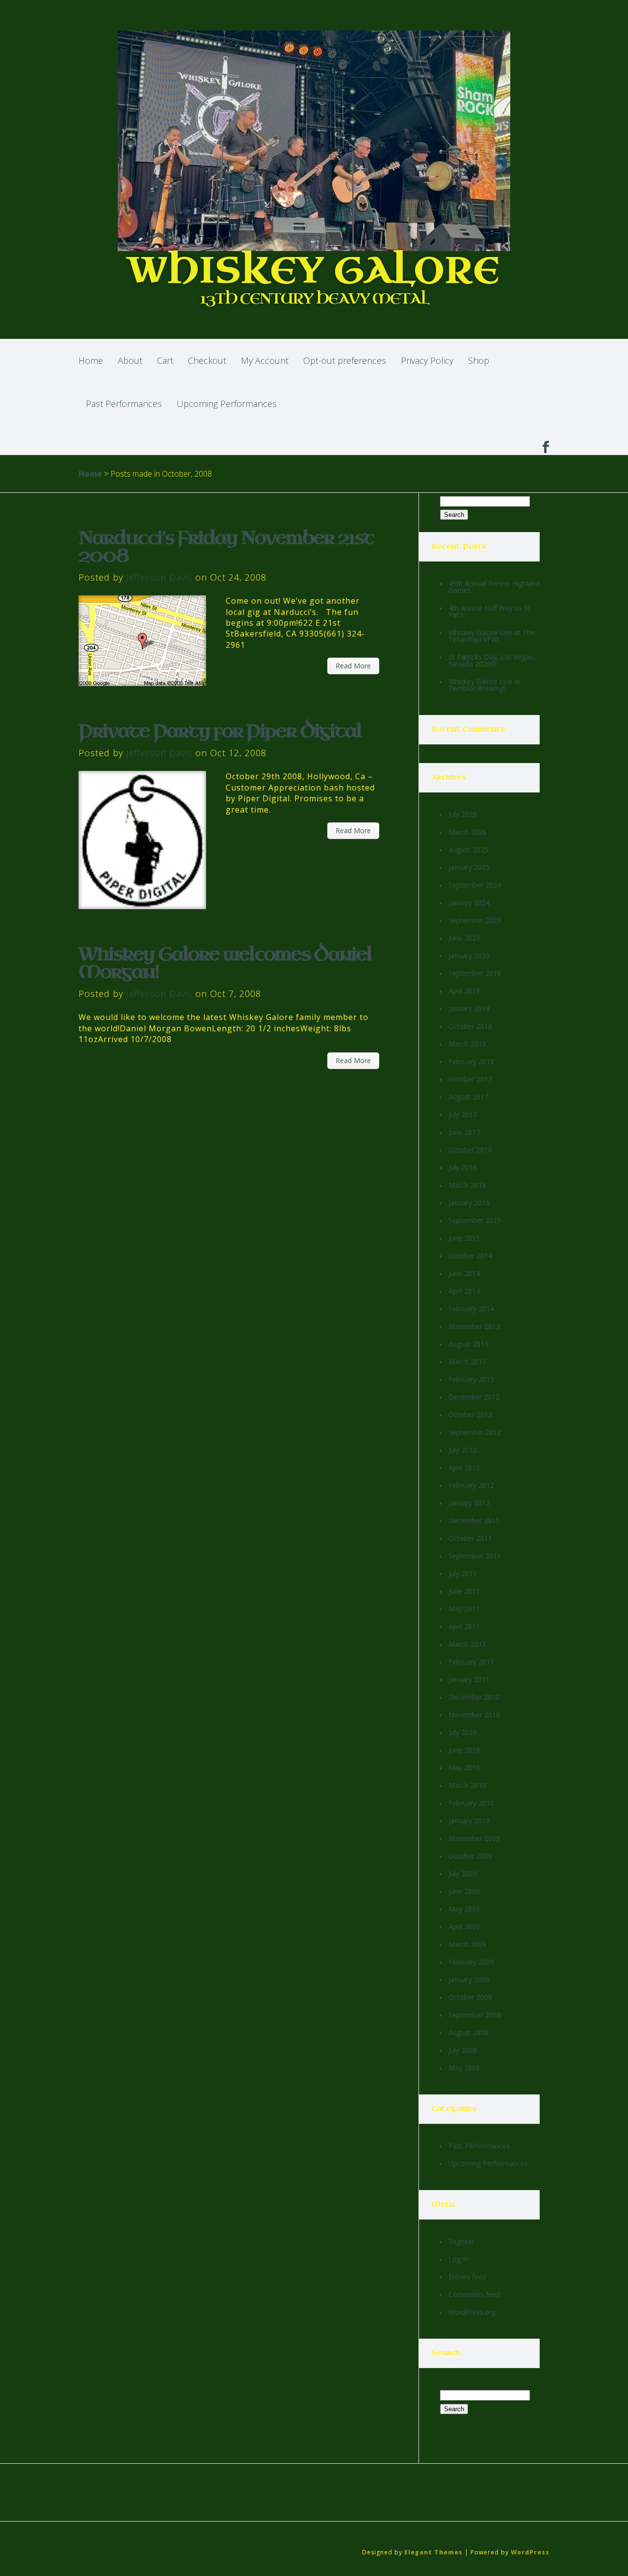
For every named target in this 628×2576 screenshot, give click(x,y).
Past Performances (124, 404)
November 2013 (474, 1326)
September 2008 (475, 2015)
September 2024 (475, 885)
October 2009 (470, 1856)
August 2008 (468, 2032)
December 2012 (474, 1397)
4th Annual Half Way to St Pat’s (489, 611)
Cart (165, 360)
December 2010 (474, 1697)
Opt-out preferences (345, 360)
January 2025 (469, 867)
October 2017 (470, 1079)
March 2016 (467, 1185)
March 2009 (467, 1944)
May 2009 (464, 1909)
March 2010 (467, 1785)
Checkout (207, 360)
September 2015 (475, 1220)
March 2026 (467, 832)
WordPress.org (472, 2312)
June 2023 (464, 938)
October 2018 (470, 1026)
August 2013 (468, 1344)
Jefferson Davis (159, 577)
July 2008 (463, 2050)
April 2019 (464, 991)
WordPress (530, 2552)
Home (91, 360)
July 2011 (463, 1573)
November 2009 (474, 1838)
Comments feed (474, 2294)
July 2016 (463, 1167)
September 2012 (475, 1432)
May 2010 (464, 1768)
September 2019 (475, 973)
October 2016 (470, 1150)
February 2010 (471, 1803)
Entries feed (467, 2277)
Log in (458, 2259)
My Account (265, 360)
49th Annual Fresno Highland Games (494, 587)
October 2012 (470, 1415)
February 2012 (471, 1485)
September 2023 (475, 920)
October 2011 (470, 1538)
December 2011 (474, 1520)
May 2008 (464, 2068)
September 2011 (475, 1556)
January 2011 (469, 1679)
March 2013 (467, 1362)
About (130, 360)
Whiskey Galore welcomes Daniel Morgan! (225, 963)
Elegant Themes (433, 2552)
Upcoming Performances (227, 404)
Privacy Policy (427, 360)
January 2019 (469, 1008)
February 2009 (471, 1962)
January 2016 (469, 1203)
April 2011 (464, 1626)
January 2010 (469, 1821)
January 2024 (469, 903)
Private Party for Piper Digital (220, 731)
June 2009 (464, 1891)
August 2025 (468, 850)
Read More (353, 666)
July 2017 (463, 1114)
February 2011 (471, 1662)
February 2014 (471, 1309)
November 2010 (474, 1715)
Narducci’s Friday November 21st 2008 (226, 547)
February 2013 (471, 1379)
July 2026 (463, 814)
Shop (479, 360)
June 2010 (464, 1750)
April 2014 (464, 1291)
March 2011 (467, 1644)
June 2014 (464, 1273)
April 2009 (464, 1926)
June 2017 (464, 1132)
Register (461, 2241)
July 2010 (463, 1732)
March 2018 (467, 1044)
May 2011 (464, 1609)
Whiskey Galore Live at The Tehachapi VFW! (492, 636)
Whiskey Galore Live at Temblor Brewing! (484, 685)
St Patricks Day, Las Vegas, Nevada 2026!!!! (492, 660)
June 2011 (464, 1591)
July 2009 (463, 1874)
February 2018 (471, 1061)
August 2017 (468, 1097)
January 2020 (469, 956)
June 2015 (464, 1238)
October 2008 (470, 1997)
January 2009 (469, 1979)
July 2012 (463, 1450)
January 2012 (469, 1503)
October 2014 (470, 1256)
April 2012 (464, 1467)
